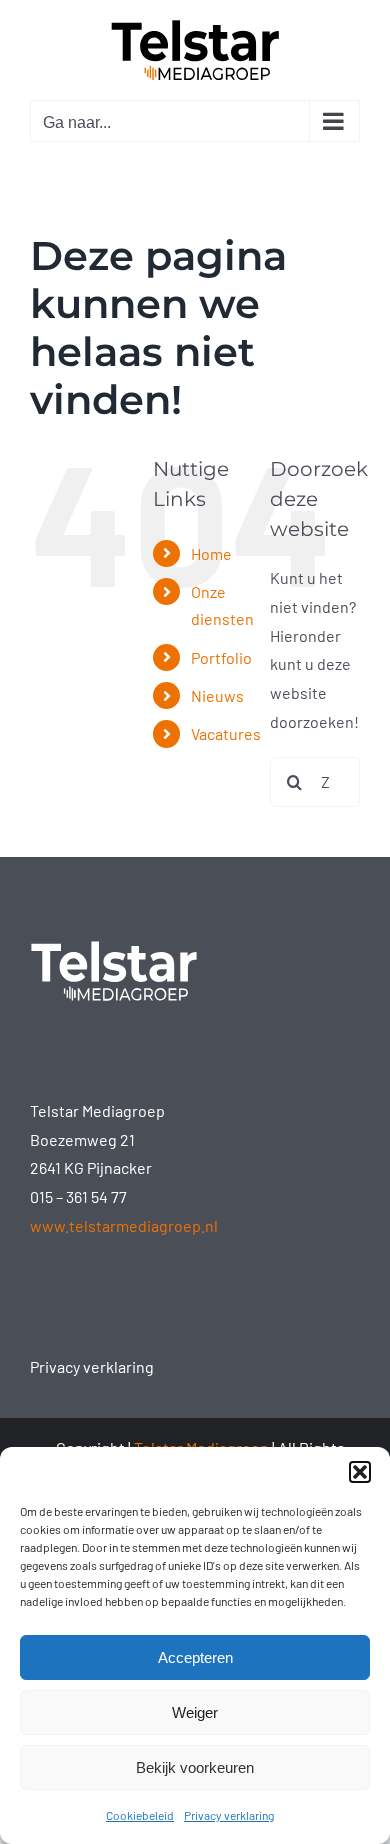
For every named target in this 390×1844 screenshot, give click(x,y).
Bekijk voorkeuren (195, 1767)
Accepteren (195, 1657)
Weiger (195, 1712)
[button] (360, 1472)
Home (211, 553)
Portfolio (221, 657)
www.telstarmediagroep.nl (124, 1225)
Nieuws (217, 695)
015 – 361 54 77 (78, 1196)
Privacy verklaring (229, 1815)
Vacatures (226, 733)
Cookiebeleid (140, 1815)
